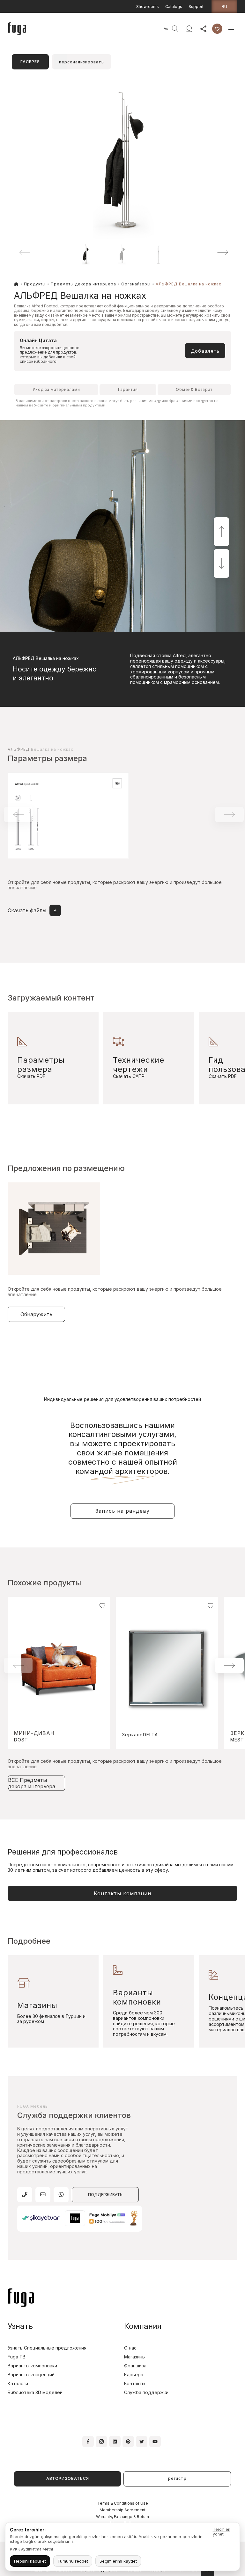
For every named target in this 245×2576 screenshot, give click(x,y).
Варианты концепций (31, 2375)
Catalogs (174, 7)
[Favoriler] (217, 29)
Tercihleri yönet (222, 2532)
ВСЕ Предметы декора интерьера (32, 1783)
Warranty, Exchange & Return (122, 2517)
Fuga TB (17, 2357)
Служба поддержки (146, 2392)
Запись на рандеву (122, 1511)
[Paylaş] (203, 29)
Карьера (134, 2375)
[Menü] (231, 29)
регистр (177, 2478)
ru (224, 6)
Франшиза (135, 2366)
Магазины (135, 2357)
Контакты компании (122, 1893)
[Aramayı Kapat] (158, 29)
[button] (214, 252)
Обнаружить (36, 1314)
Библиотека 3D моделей (35, 2392)
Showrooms (148, 7)
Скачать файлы (27, 910)
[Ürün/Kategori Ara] (175, 29)
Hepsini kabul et (30, 2561)
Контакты (135, 2383)
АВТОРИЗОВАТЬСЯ (68, 2478)
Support (196, 7)
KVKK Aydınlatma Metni (31, 2549)
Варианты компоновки (32, 2366)
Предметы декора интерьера (83, 284)
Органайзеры (136, 284)
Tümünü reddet (73, 2561)
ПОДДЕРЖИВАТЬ (105, 2195)
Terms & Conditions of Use (123, 2503)
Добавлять (205, 351)
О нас (130, 2348)
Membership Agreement (122, 2510)
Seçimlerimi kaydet (118, 2561)
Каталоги (18, 2383)
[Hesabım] (189, 29)
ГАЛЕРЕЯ (30, 62)
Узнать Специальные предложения (47, 2348)
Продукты (35, 284)
